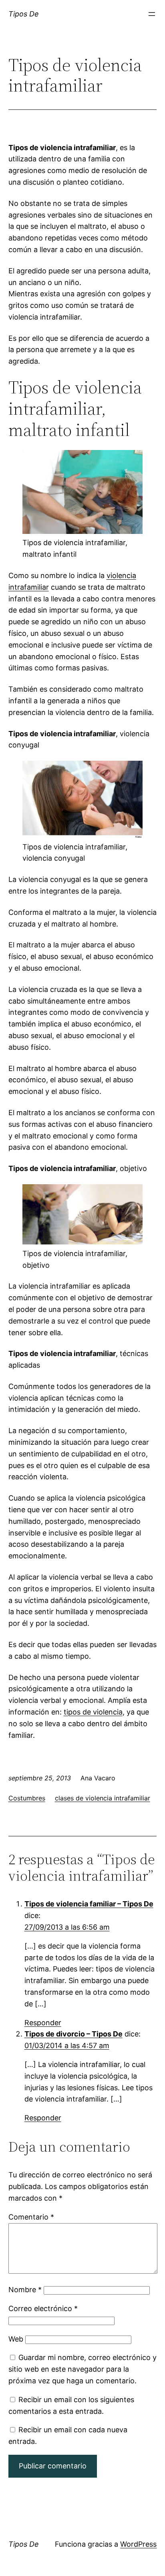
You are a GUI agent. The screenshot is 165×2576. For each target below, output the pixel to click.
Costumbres (27, 1798)
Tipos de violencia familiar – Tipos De (89, 1904)
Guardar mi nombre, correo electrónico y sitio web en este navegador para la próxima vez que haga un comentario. (82, 2369)
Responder (43, 2023)
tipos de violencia (93, 1712)
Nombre (25, 2290)
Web (16, 2339)
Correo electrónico (43, 2308)
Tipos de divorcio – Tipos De (73, 2034)
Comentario (31, 2217)
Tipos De (24, 14)
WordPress (138, 2544)
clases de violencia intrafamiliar (103, 1798)
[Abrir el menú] (152, 14)
